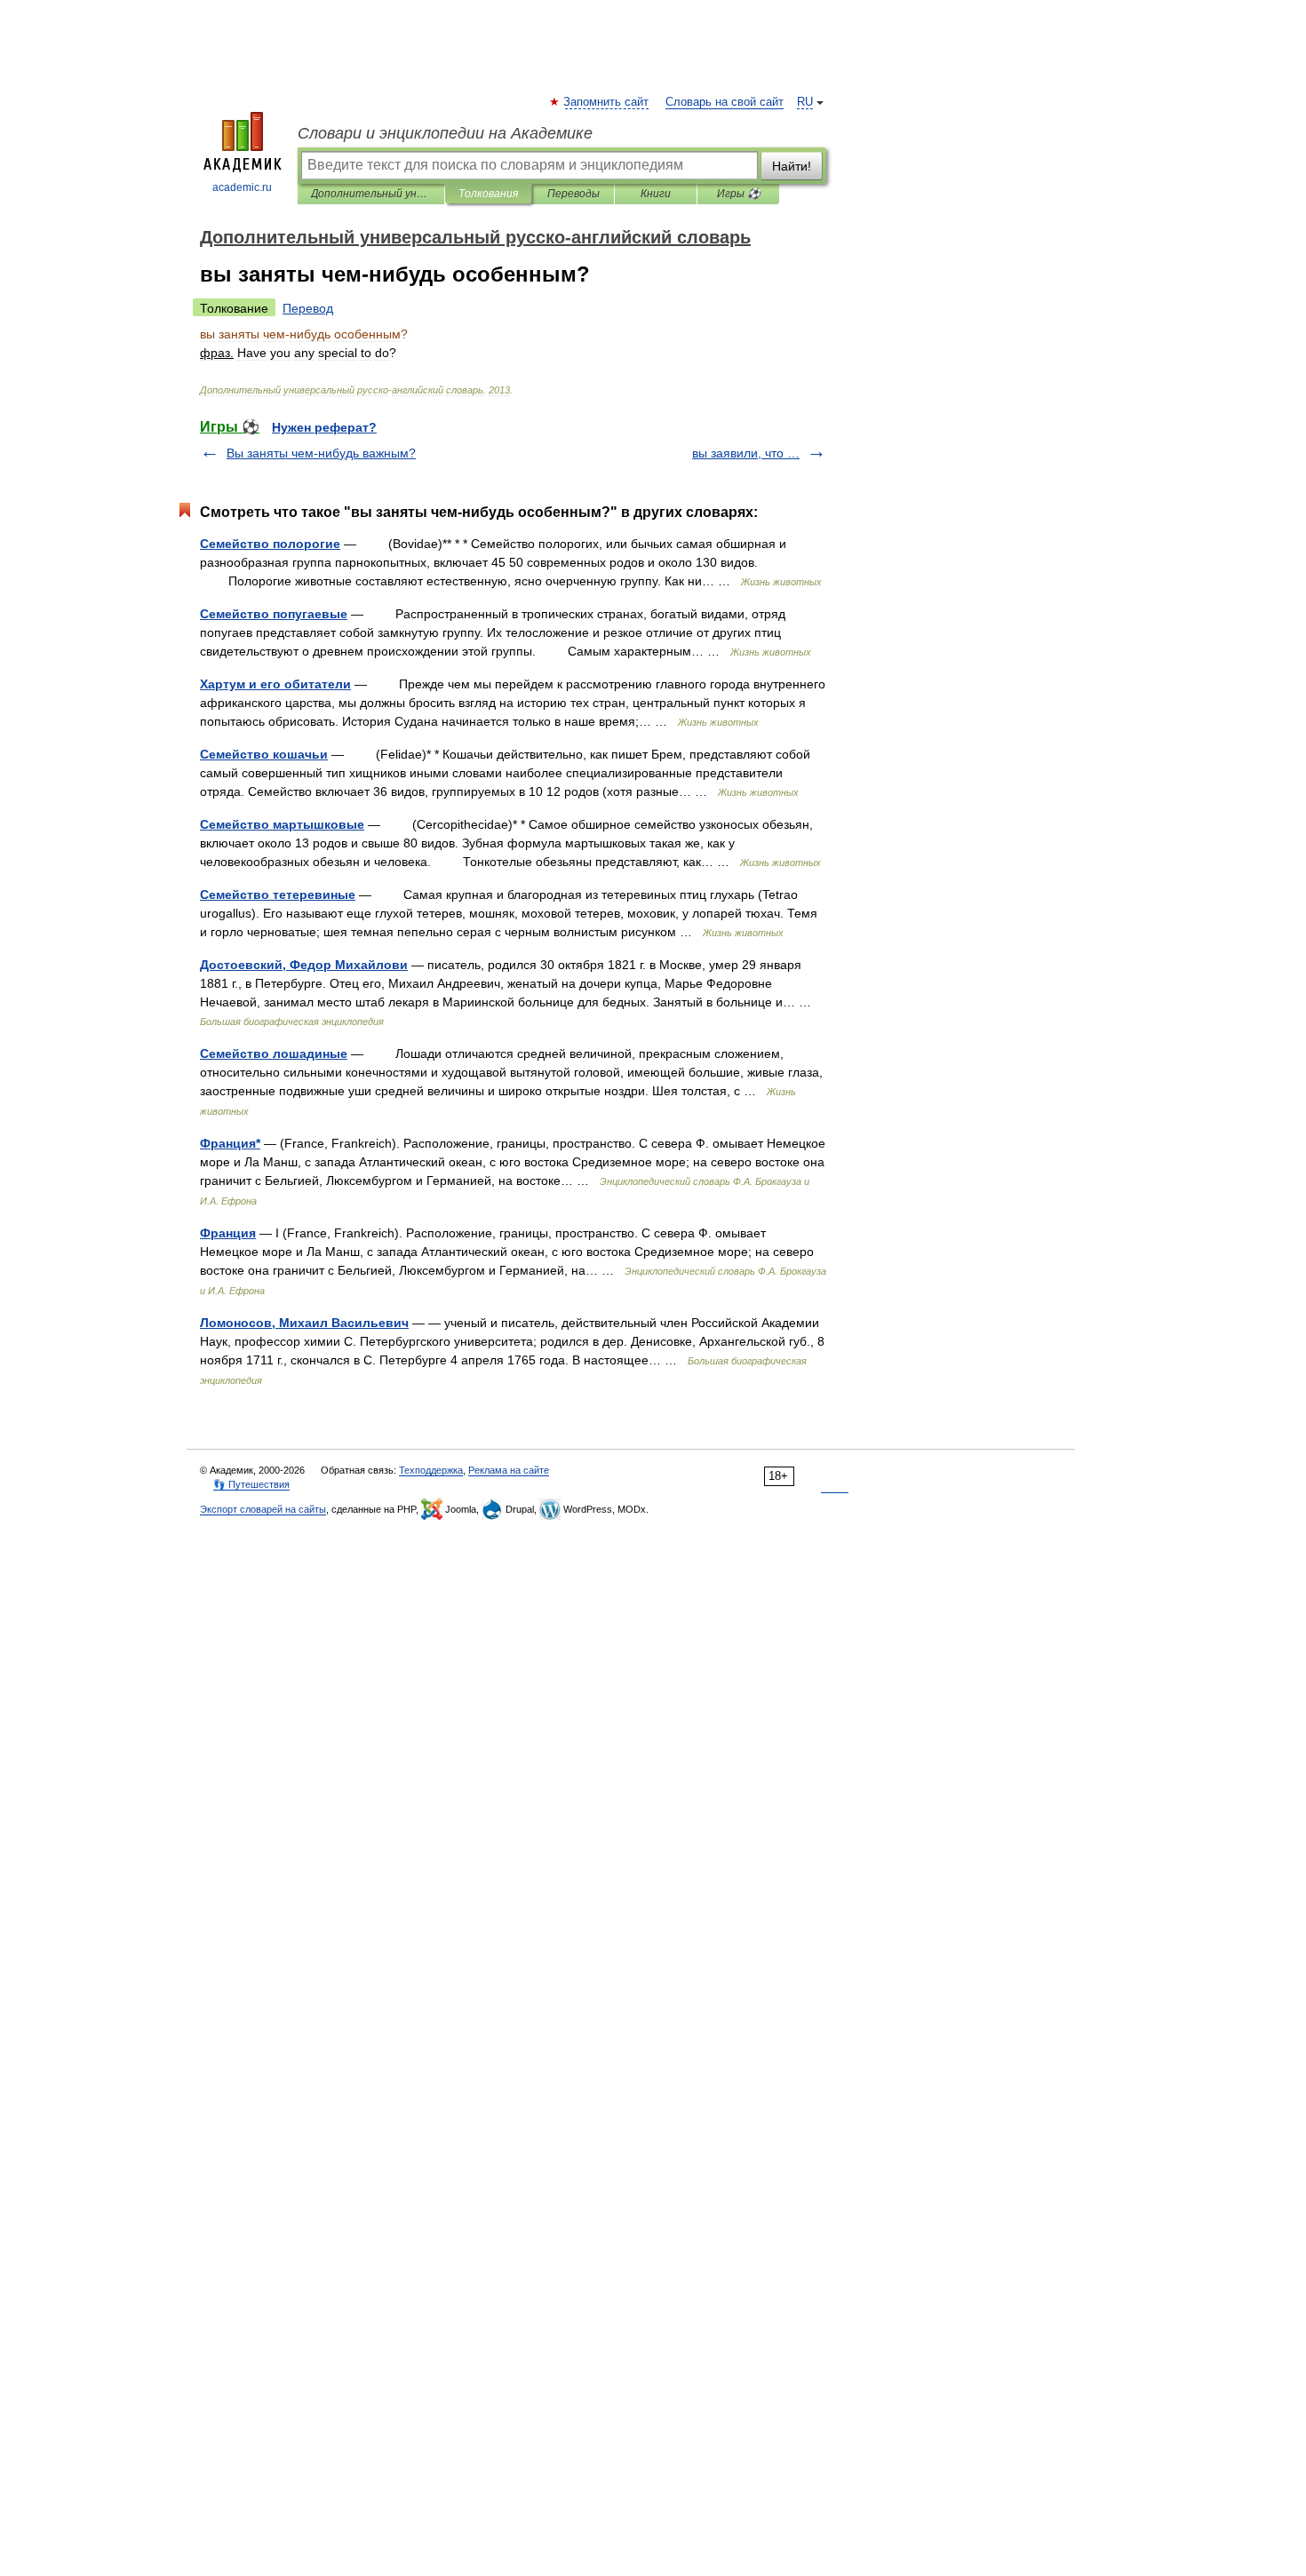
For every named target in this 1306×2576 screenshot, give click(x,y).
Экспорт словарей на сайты (263, 1509)
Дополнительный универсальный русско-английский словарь (371, 194)
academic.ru (242, 187)
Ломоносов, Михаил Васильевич (304, 1323)
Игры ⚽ (739, 194)
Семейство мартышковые (282, 824)
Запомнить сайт (607, 102)
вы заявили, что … (746, 453)
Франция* (230, 1143)
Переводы (573, 194)
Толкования (488, 194)
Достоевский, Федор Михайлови (304, 965)
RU (805, 102)
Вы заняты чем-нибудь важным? (321, 453)
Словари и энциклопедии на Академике (445, 133)
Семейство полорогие (270, 544)
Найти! (792, 166)
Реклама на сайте (509, 1470)
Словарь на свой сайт (725, 102)
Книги (656, 194)
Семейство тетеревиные (278, 894)
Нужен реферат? (324, 427)
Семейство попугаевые (274, 614)
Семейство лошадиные (274, 1053)
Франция (228, 1233)
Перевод (308, 308)
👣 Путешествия (251, 1484)
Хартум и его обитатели (275, 684)
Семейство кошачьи (264, 754)
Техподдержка (431, 1470)
